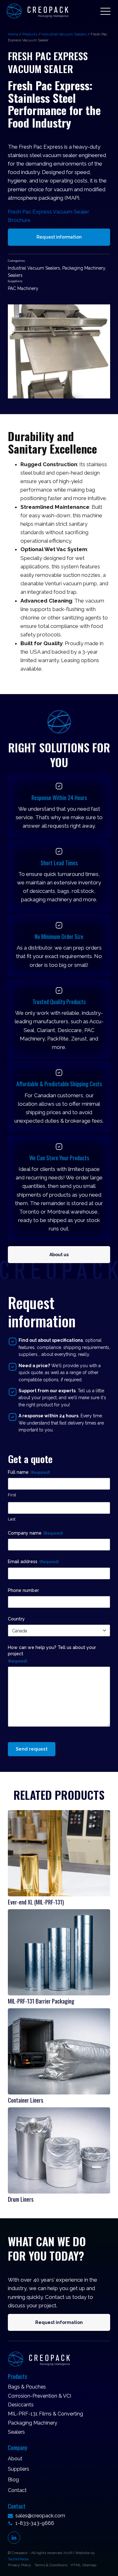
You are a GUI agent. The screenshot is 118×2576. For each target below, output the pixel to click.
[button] (105, 11)
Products (30, 34)
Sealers (15, 275)
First (12, 1495)
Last (12, 1519)
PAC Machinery (23, 288)
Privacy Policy (20, 2565)
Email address (33, 1562)
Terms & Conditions (51, 2565)
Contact (17, 2490)
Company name (35, 1533)
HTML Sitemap (83, 2565)
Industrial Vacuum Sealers (64, 34)
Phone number (23, 1590)
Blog (13, 2480)
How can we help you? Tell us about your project (52, 1654)
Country (16, 1619)
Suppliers (19, 2469)
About (15, 2459)
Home (13, 34)
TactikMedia (18, 2559)
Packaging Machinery (84, 268)
